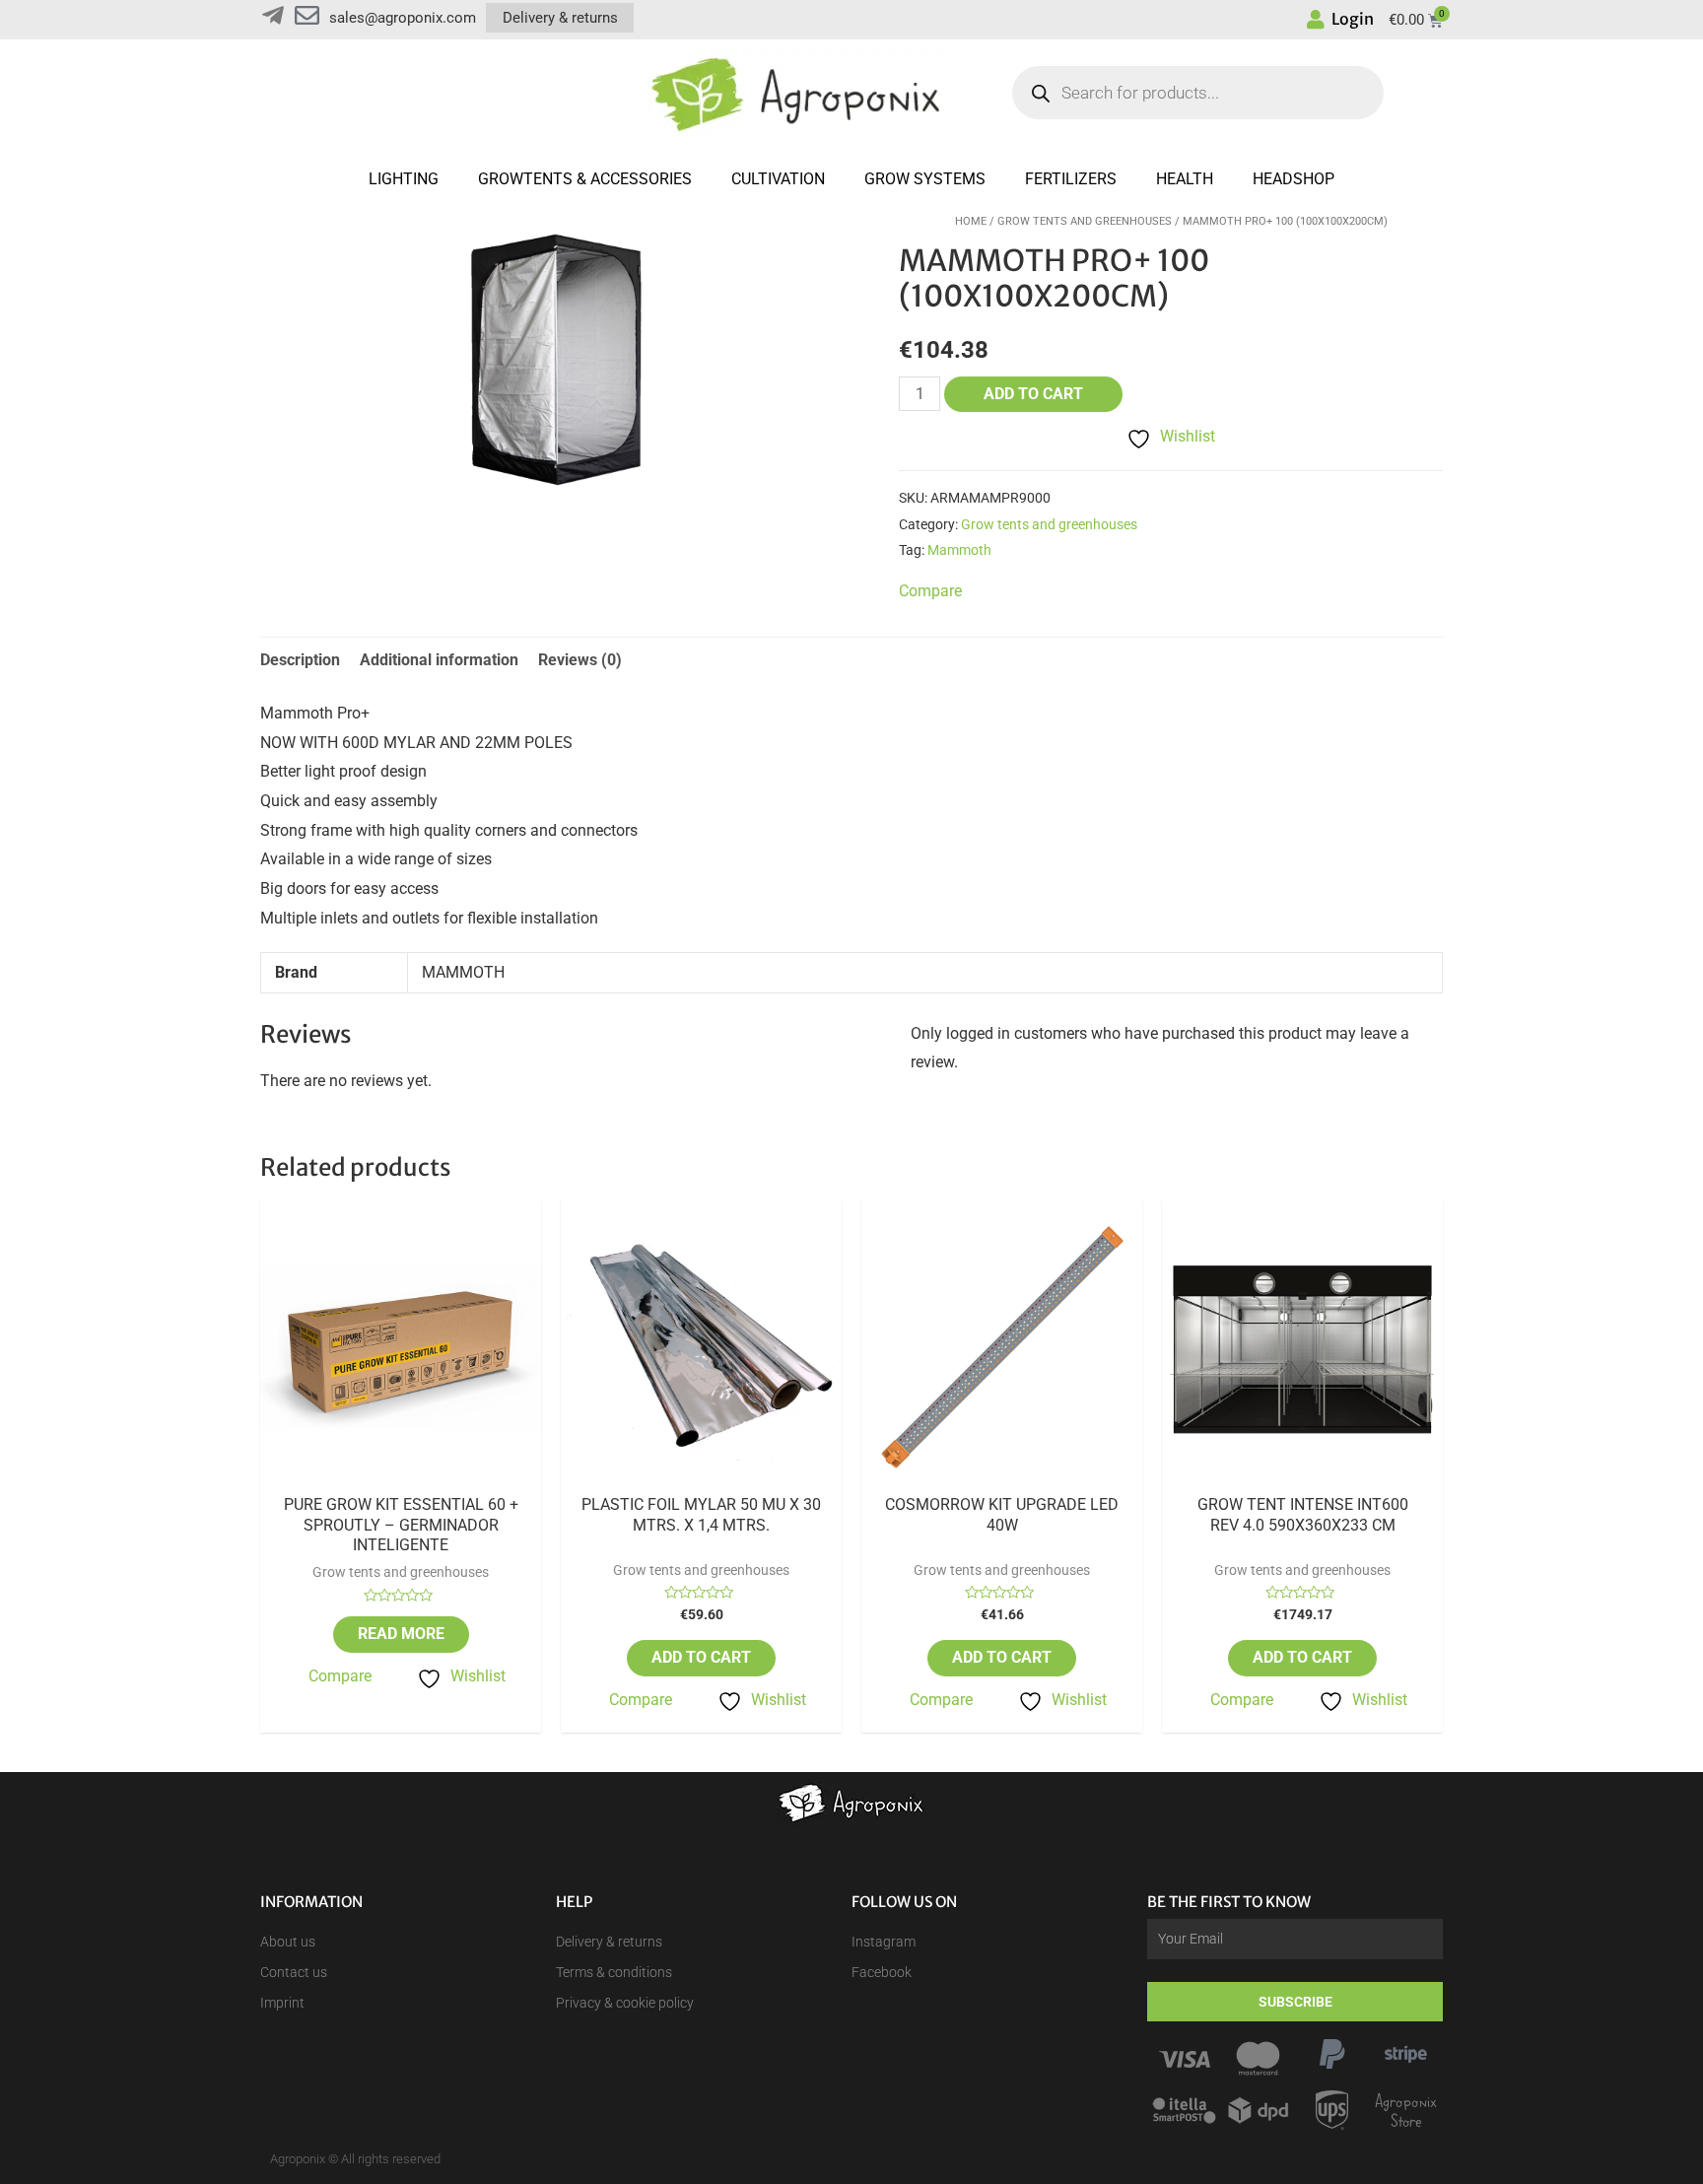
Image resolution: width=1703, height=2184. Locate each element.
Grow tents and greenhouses (1085, 221)
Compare (340, 1676)
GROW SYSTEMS (925, 179)
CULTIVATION (778, 179)
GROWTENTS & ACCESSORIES (585, 179)
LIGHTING (404, 179)
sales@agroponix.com (403, 18)
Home (971, 221)
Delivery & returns (560, 18)
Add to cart (1033, 394)
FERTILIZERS (1071, 179)
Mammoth (959, 550)
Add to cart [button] (701, 1657)
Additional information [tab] (439, 660)
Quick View (401, 1478)
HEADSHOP (1294, 179)
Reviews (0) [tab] (580, 660)
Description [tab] (300, 660)
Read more (401, 1634)
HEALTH (1185, 179)
